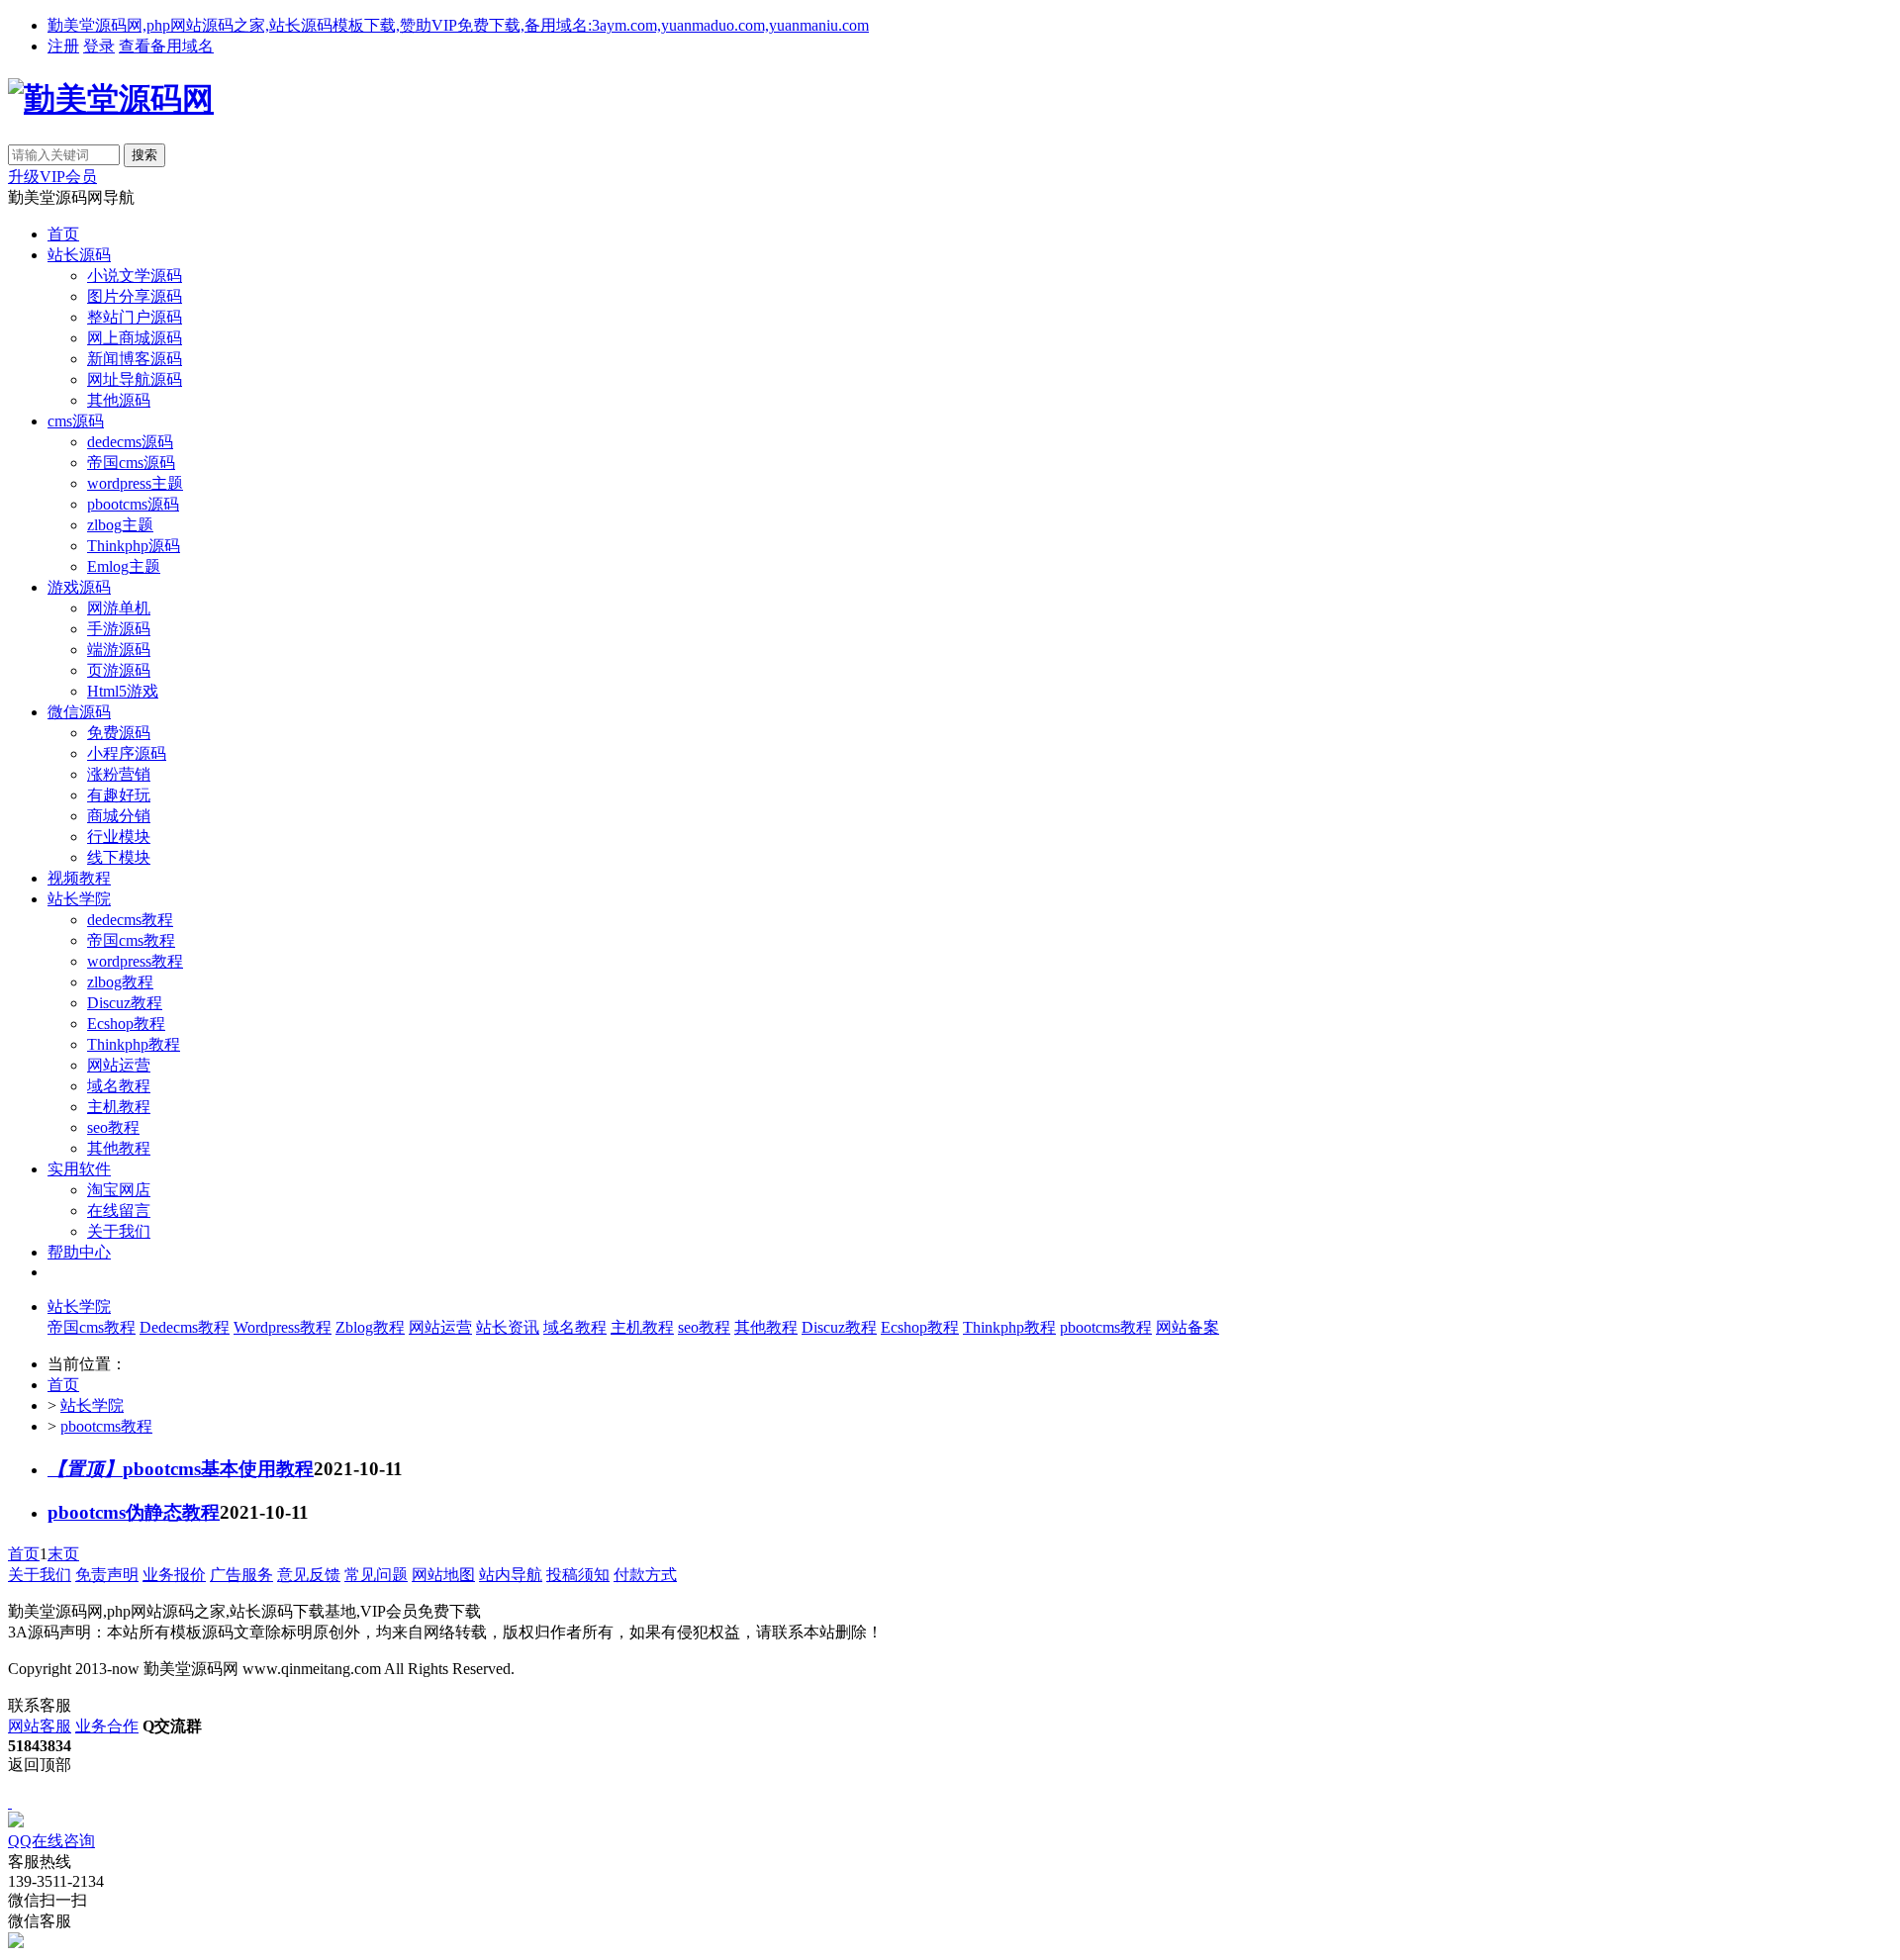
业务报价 (174, 1575)
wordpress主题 (135, 483)
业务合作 (107, 1726)
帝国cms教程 (131, 940)
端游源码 (119, 650)
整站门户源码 (135, 317)
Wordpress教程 (283, 1327)
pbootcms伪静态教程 (134, 1512)
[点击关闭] (10, 1802)
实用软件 (79, 1169)
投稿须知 (578, 1575)
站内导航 (511, 1575)
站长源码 (79, 255)
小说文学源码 (135, 276)
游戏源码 (79, 587)
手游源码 (119, 629)
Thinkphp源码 (134, 546)
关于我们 (119, 1231)
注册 (63, 46)
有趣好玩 (119, 795)
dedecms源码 (130, 442)
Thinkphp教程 (134, 1044)
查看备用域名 (166, 46)
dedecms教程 (130, 920)
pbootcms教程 (1106, 1327)
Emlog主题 (124, 566)
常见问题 (376, 1575)
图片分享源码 (135, 296)
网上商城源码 (135, 338)
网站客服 (40, 1726)
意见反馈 (309, 1575)
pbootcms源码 (133, 504)
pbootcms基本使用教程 (181, 1469)
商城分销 (119, 816)
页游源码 (119, 670)
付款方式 (645, 1575)
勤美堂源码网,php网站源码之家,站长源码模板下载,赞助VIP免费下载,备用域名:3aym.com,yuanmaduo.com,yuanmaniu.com (458, 25)
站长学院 (79, 899)
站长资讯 (508, 1327)
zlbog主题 (120, 525)
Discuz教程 (125, 1003)
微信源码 (79, 712)
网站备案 (1187, 1327)
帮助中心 (79, 1252)
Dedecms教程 (185, 1327)
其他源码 (119, 400)
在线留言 (119, 1211)
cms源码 (76, 421)
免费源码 (119, 733)
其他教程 (119, 1148)
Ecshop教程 (126, 1024)
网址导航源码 (135, 379)
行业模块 (119, 837)
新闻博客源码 (135, 359)
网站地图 (443, 1575)
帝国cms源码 (131, 463)
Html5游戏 (123, 691)
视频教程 (79, 878)
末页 (63, 1554)
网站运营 (119, 1065)
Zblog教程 (370, 1327)
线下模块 (119, 857)
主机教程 (119, 1107)
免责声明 (107, 1575)
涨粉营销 (119, 774)
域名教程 (119, 1086)
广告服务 (241, 1575)
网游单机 (119, 608)
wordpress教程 (135, 961)
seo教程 (113, 1127)
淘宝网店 (119, 1190)
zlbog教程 (120, 982)
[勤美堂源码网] (111, 99)
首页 (63, 234)
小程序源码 (127, 753)
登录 (99, 46)
